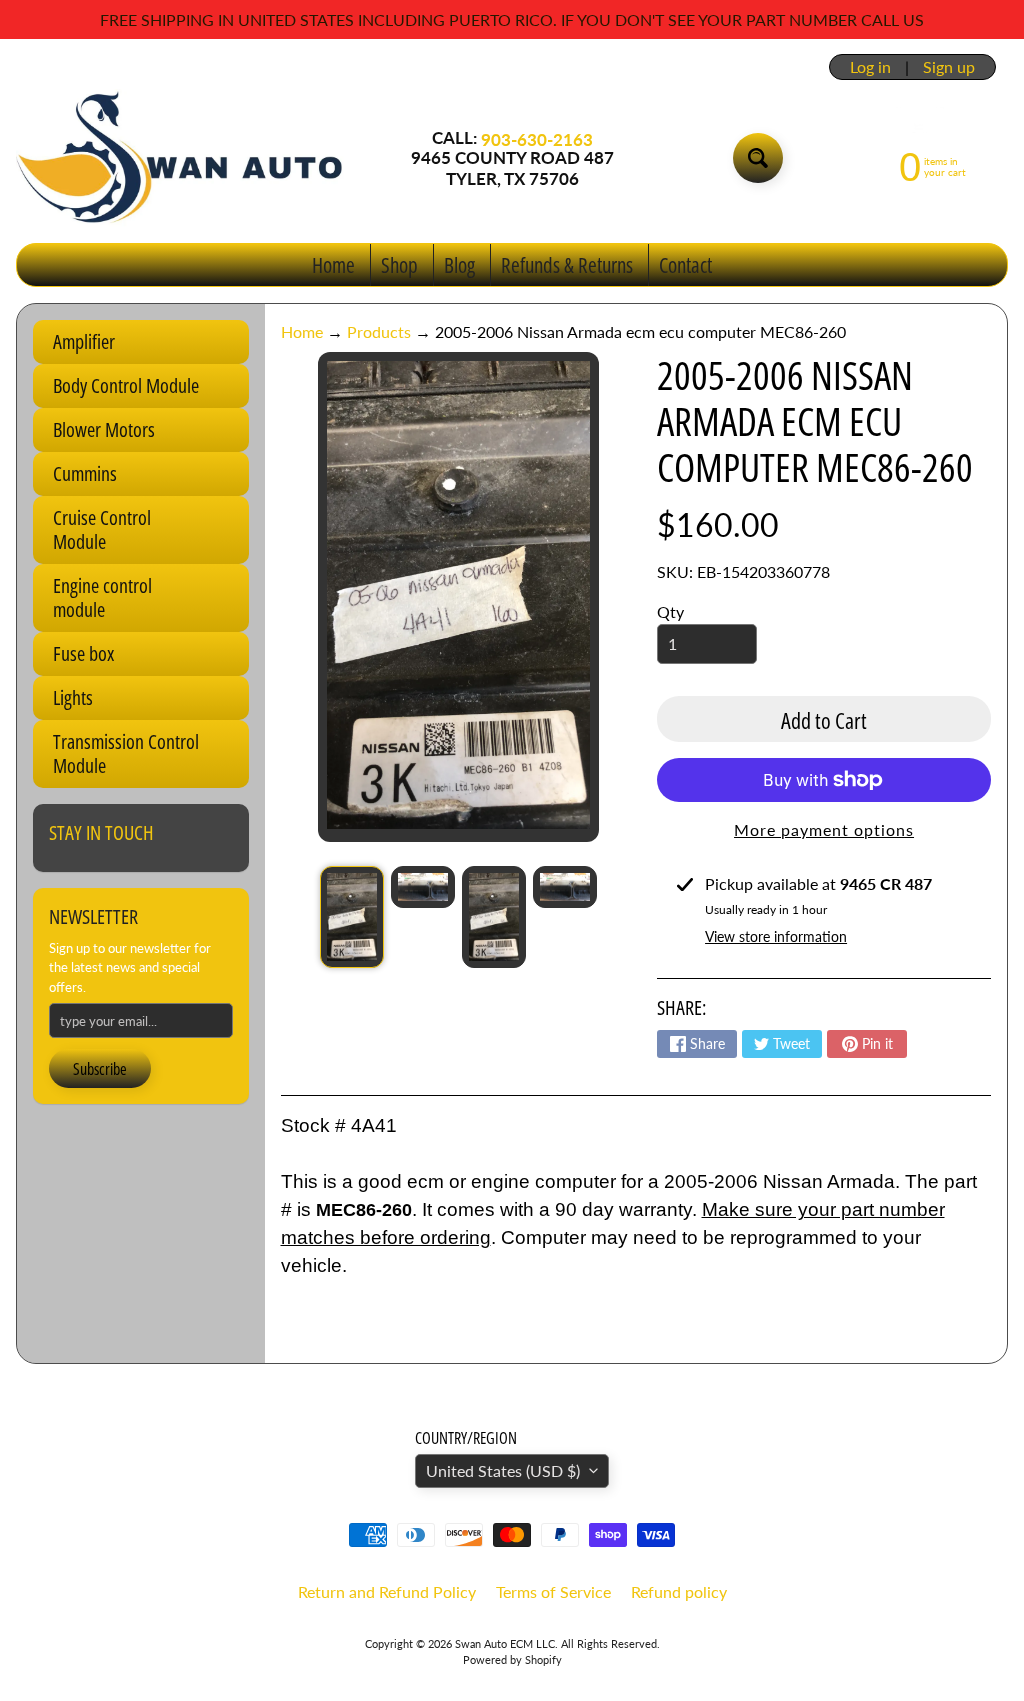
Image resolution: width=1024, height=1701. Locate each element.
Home (333, 265)
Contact (685, 265)
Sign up (949, 67)
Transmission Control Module (126, 753)
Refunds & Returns (567, 265)
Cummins (85, 473)
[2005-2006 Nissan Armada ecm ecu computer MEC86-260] (352, 917)
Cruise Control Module (102, 529)
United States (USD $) (503, 1470)
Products (379, 331)
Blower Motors (104, 429)
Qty (670, 611)
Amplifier (84, 341)
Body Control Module (126, 385)
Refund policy (679, 1591)
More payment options (824, 829)
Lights (73, 697)
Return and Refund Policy (387, 1591)
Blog (459, 265)
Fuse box (83, 653)
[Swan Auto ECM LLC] (181, 158)
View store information (776, 936)
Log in (870, 67)
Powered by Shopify (512, 1659)
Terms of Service (553, 1591)
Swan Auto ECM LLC (505, 1643)
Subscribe (100, 1069)
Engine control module (102, 597)
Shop (399, 265)
